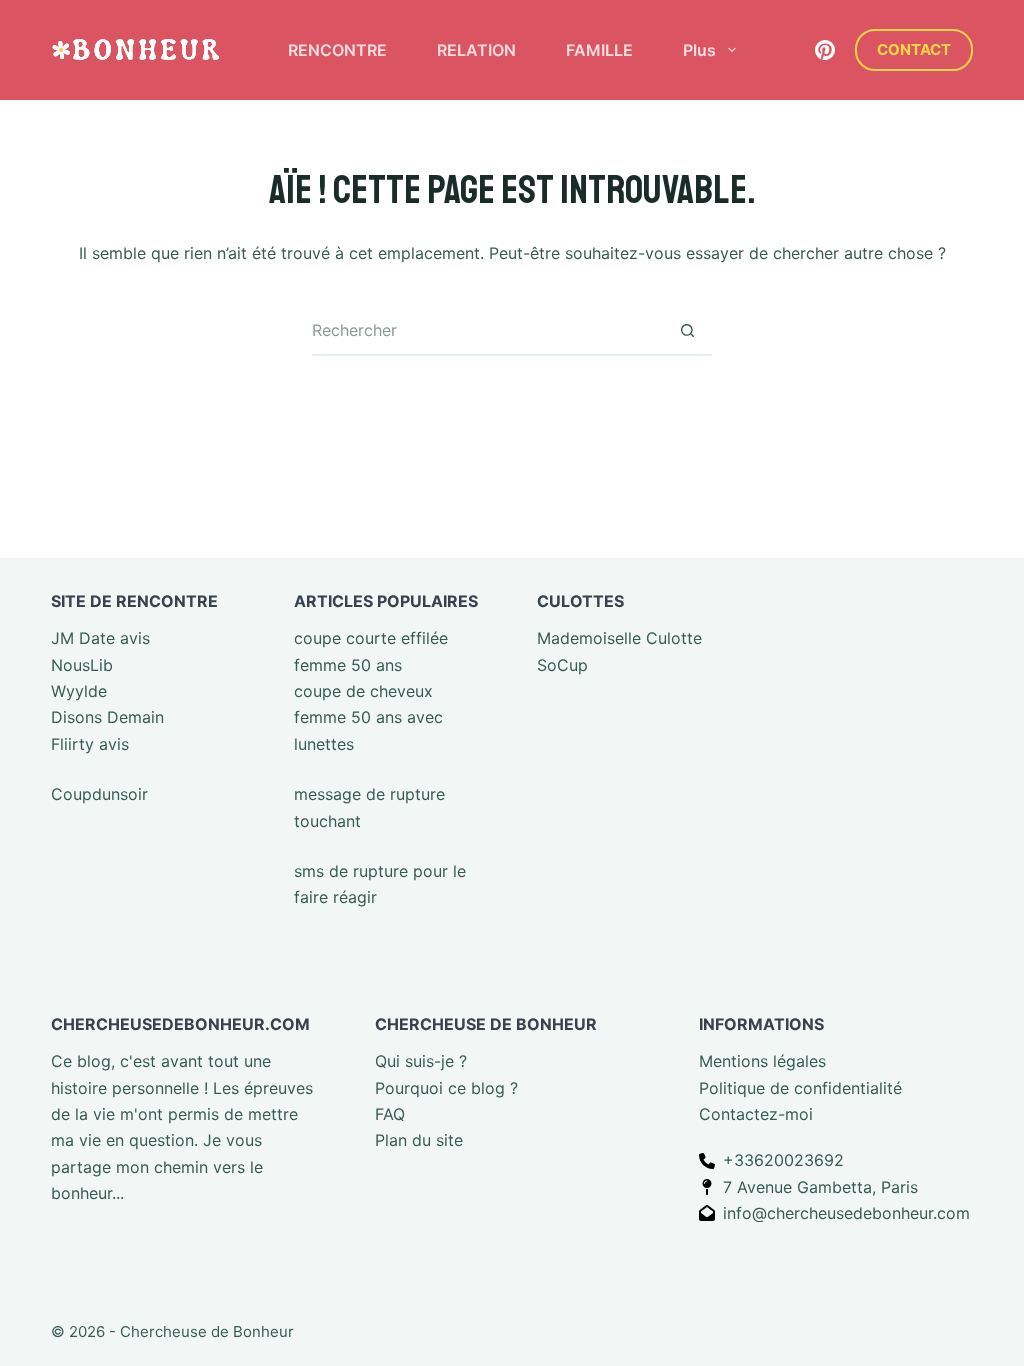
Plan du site (419, 1140)
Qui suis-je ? (421, 1061)
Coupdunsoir (99, 794)
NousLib (82, 665)
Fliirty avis (90, 744)
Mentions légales (762, 1061)
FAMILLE (599, 50)
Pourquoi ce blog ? (446, 1088)
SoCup (562, 665)
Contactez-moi (756, 1114)
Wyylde (79, 691)
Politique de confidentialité (800, 1088)
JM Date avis (100, 638)
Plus (699, 50)
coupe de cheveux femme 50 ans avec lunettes (368, 717)
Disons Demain (107, 717)
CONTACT (914, 49)
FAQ (390, 1114)
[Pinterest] (825, 50)
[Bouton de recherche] (687, 331)
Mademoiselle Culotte (619, 638)
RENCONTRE (337, 50)
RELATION (476, 50)
